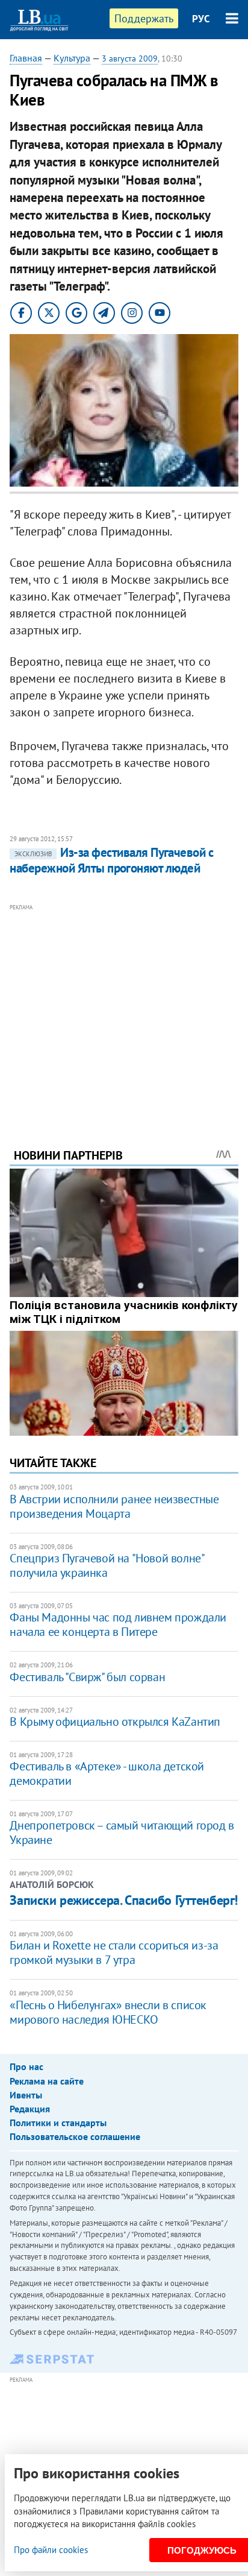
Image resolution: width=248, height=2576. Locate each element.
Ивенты (26, 2095)
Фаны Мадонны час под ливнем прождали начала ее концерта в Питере (118, 1624)
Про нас (26, 2066)
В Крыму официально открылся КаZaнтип (115, 1722)
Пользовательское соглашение (75, 2136)
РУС (201, 19)
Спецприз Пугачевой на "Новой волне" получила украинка (107, 1565)
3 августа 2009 (130, 58)
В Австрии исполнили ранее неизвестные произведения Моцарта (114, 1506)
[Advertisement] (124, 1009)
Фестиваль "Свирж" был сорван (87, 1677)
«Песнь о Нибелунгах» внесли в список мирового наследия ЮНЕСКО (108, 2012)
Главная (26, 58)
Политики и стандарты (58, 2123)
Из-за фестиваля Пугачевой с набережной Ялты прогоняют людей (111, 860)
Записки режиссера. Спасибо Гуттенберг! (123, 1900)
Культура (72, 58)
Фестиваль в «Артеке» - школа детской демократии (107, 1773)
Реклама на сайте (47, 2081)
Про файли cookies (51, 2550)
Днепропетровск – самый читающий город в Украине (122, 1833)
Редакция (30, 2109)
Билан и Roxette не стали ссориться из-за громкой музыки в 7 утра (114, 1953)
